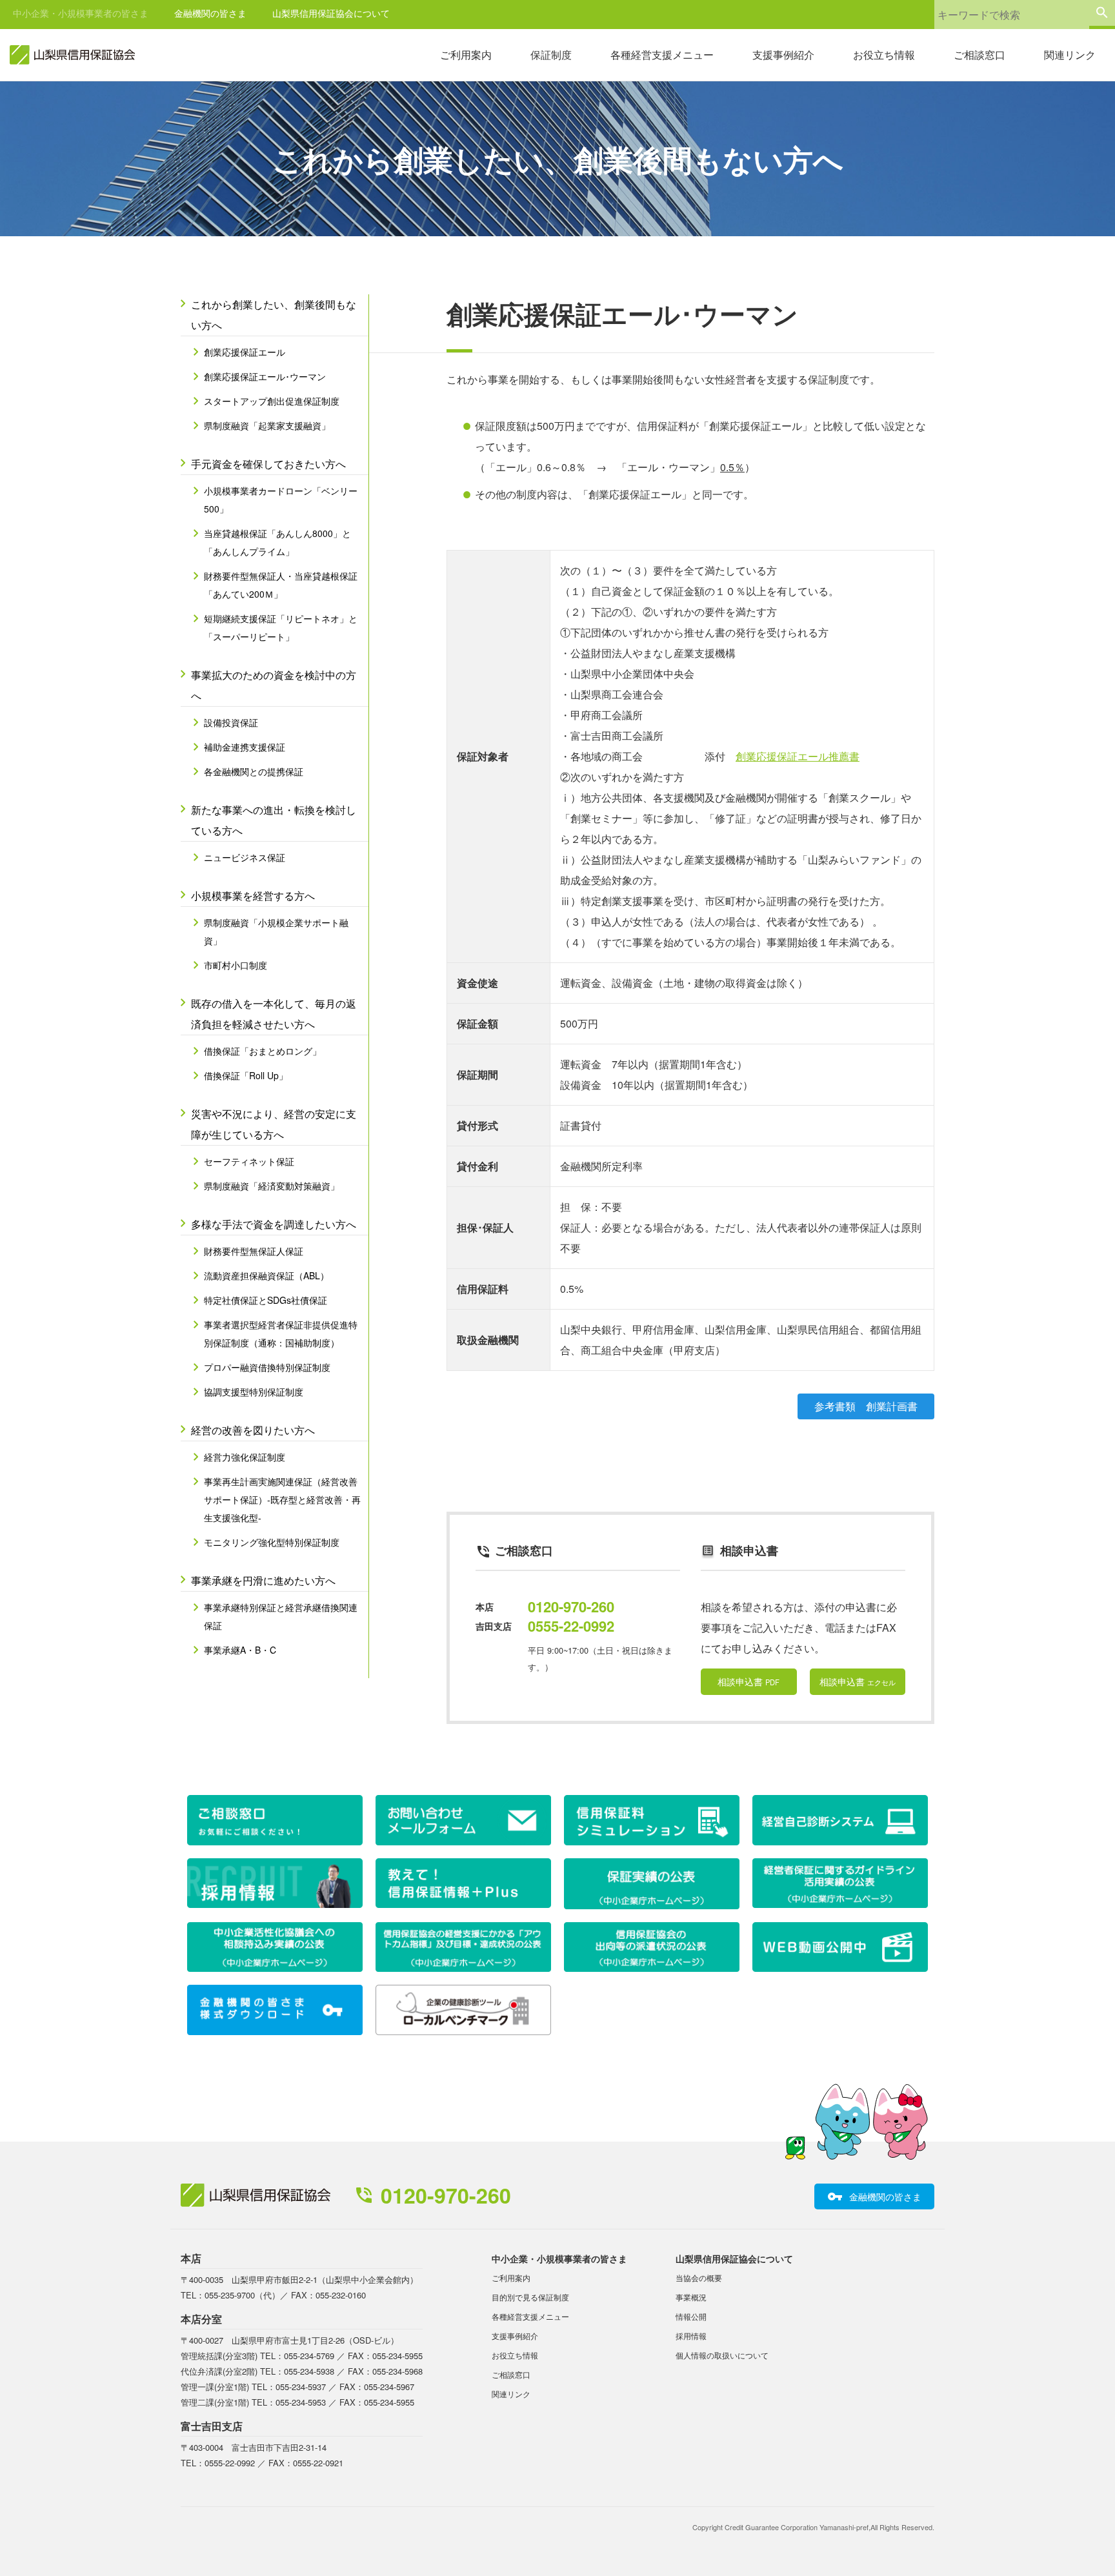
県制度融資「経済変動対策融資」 (272, 1186)
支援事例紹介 (783, 55)
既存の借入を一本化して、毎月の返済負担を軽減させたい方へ (274, 1014)
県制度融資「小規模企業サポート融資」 (276, 931)
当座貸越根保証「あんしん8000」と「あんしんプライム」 (277, 542)
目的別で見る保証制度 (530, 2297)
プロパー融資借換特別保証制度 (267, 1367)
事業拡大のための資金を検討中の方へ (274, 685)
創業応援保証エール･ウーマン (265, 376)
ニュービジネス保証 (245, 857)
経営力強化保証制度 (245, 1457)
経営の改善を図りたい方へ (253, 1430)
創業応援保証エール (245, 352)
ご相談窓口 (979, 55)
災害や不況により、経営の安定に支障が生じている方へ (274, 1124)
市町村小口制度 (236, 965)
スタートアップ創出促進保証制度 (272, 401)
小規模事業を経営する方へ (253, 896)
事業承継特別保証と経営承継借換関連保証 (281, 1616)
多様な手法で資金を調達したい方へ (274, 1224)
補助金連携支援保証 (245, 747)
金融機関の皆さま (210, 13)
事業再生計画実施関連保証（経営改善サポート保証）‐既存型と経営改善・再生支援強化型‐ (282, 1499)
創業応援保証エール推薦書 (798, 756)
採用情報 (691, 2336)
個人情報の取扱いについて (722, 2355)
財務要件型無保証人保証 (254, 1251)
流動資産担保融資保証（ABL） (266, 1275)
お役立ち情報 (884, 55)
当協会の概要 (699, 2277)
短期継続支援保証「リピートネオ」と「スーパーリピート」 (281, 627)
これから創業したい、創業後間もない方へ (274, 315)
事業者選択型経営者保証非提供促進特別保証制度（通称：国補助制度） (281, 1334)
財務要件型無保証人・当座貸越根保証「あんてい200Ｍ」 (281, 585)
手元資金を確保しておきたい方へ (268, 464)
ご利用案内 (466, 55)
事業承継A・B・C (240, 1650)
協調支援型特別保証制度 (254, 1392)
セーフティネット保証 (249, 1161)
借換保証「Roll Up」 (246, 1075)
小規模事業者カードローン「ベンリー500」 (281, 500)
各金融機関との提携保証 (254, 771)
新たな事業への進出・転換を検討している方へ (274, 820)
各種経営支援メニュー (662, 55)
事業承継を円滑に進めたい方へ (263, 1580)
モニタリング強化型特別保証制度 (272, 1542)
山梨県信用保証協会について (331, 13)
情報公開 (691, 2316)
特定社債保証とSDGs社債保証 (266, 1300)
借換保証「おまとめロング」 (263, 1051)
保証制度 (551, 55)
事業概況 (691, 2297)
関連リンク (1070, 55)
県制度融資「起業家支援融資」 (267, 425)
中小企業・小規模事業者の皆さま (81, 13)
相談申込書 (748, 1681)
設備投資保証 (231, 722)
